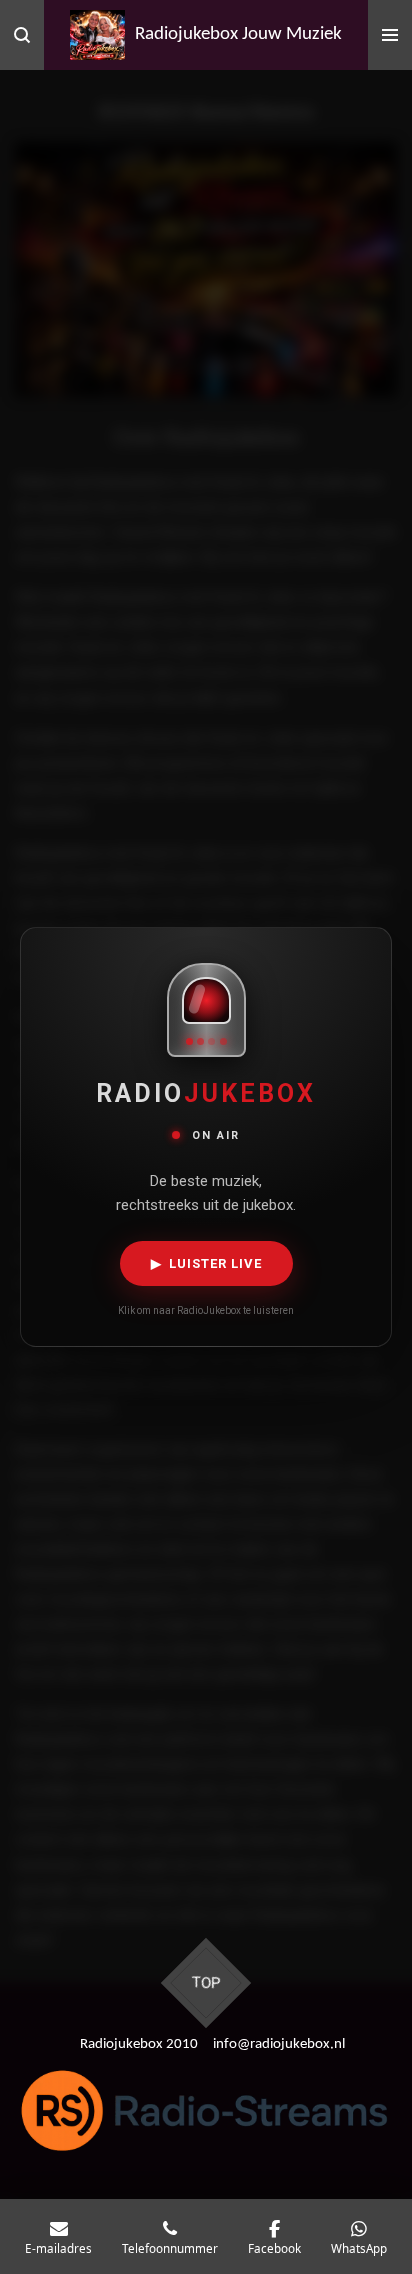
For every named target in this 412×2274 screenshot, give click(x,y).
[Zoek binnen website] (22, 35)
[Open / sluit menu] (390, 35)
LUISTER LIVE (206, 1263)
